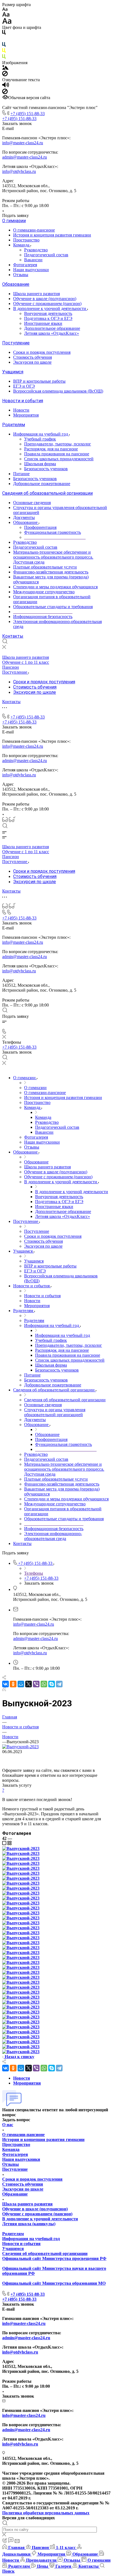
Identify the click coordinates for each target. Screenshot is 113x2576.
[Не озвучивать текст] (5, 93)
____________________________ (55, 537)
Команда (22, 245)
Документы (24, 517)
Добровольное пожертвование (42, 484)
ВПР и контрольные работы (39, 381)
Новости (21, 410)
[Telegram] (59, 1684)
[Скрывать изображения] (5, 75)
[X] (29, 1684)
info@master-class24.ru (23, 143)
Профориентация (40, 527)
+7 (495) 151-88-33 (28, 114)
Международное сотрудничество (44, 592)
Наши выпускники (31, 270)
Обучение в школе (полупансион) (45, 299)
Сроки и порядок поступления (42, 352)
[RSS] (4, 1690)
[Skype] (52, 1684)
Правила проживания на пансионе (57, 454)
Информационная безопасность (43, 617)
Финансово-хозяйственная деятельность (51, 572)
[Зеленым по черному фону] (4, 58)
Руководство (36, 250)
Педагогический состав (46, 255)
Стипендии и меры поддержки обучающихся (55, 587)
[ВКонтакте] (5, 1684)
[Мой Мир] (21, 1684)
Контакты (13, 636)
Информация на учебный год (41, 434)
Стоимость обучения (33, 357)
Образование (16, 284)
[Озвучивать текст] (6, 86)
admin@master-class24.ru (25, 157)
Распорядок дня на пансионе (51, 449)
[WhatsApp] (44, 1684)
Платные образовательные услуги (45, 567)
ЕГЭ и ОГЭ (24, 386)
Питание (21, 474)
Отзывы (21, 275)
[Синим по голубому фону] (4, 46)
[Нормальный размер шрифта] (6, 15)
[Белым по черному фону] (4, 40)
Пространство (26, 240)
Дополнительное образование (52, 328)
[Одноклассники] (13, 1684)
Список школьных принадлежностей (59, 459)
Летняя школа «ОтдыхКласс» (52, 333)
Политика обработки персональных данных (46, 2513)
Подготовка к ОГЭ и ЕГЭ (48, 318)
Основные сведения (32, 503)
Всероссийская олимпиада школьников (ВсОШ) (58, 391)
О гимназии (14, 221)
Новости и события (23, 401)
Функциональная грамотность (53, 532)
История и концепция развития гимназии (52, 235)
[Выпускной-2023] (20, 1747)
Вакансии (33, 260)
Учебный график (40, 439)
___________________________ (43, 612)
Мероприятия (26, 415)
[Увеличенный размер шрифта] (7, 22)
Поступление (16, 343)
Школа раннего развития (36, 294)
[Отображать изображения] (5, 68)
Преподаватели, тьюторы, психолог (58, 444)
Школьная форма (40, 464)
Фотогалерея (25, 265)
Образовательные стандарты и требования (53, 607)
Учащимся (13, 372)
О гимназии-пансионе (34, 230)
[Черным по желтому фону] (4, 52)
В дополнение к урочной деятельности (50, 308)
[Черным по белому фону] (4, 33)
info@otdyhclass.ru (19, 171)
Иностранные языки (43, 323)
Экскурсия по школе (32, 362)
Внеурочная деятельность (48, 313)
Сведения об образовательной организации (47, 493)
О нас (8, 2125)
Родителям (14, 425)
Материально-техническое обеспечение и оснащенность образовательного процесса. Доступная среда (53, 557)
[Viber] (36, 1684)
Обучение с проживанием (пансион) (47, 304)
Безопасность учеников (46, 469)
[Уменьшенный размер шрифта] (5, 9)
